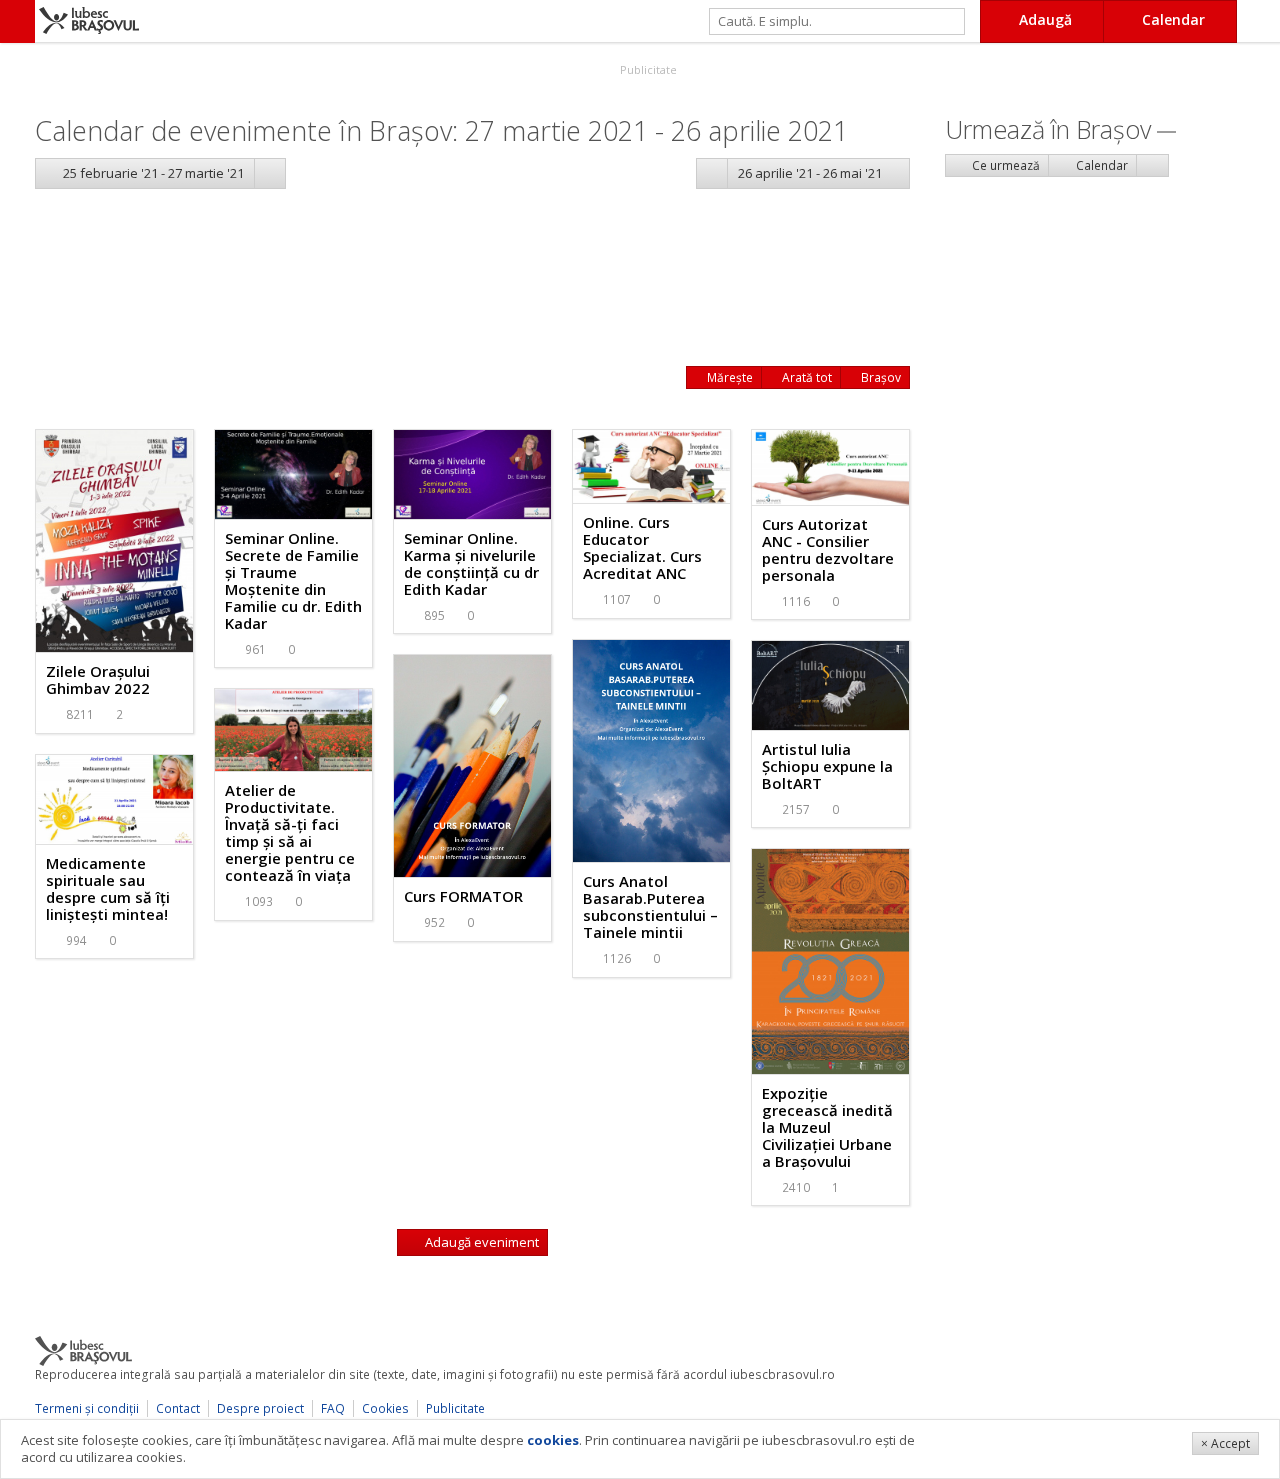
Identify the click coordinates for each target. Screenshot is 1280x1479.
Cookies (385, 1408)
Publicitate (647, 69)
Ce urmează (1004, 165)
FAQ (333, 1408)
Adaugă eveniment (480, 1242)
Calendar (1100, 165)
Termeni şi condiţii (87, 1408)
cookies (553, 1440)
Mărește (728, 377)
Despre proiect (260, 1408)
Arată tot (805, 377)
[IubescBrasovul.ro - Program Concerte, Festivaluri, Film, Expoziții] (17, 21)
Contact (178, 1408)
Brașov (879, 377)
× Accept (1225, 1443)
